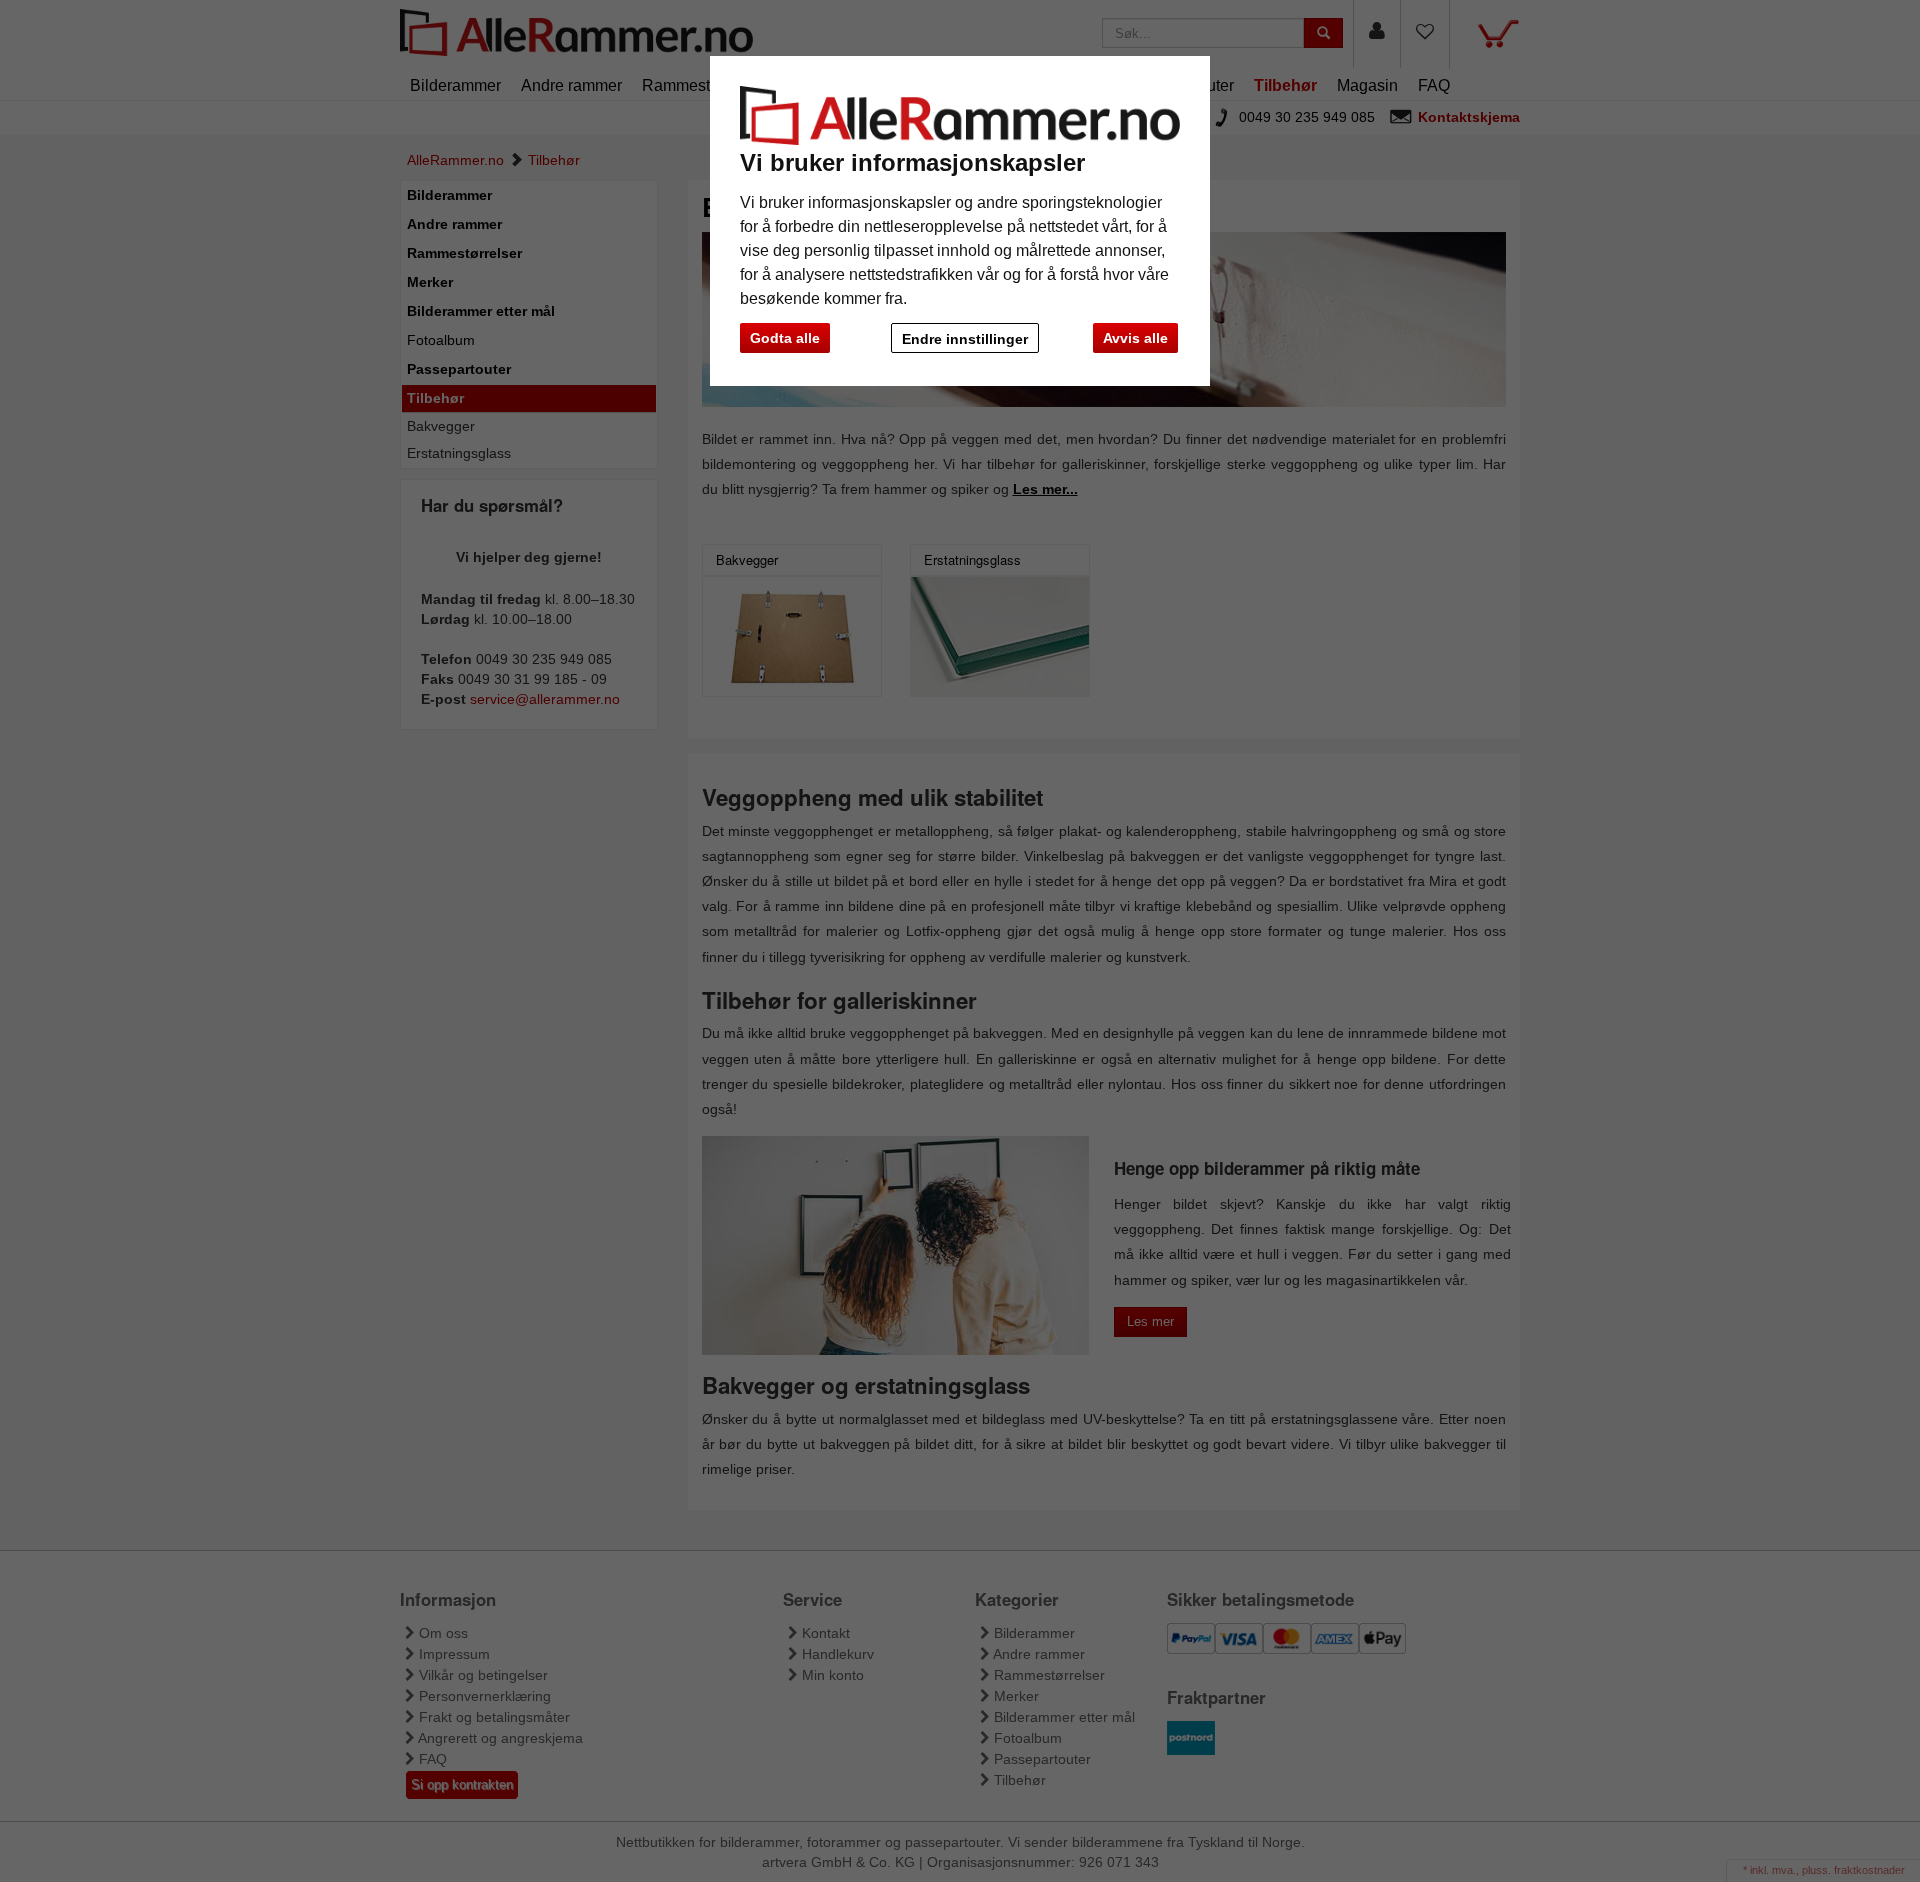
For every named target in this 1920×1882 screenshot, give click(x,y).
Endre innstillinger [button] (965, 339)
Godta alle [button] (785, 338)
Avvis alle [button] (1135, 338)
